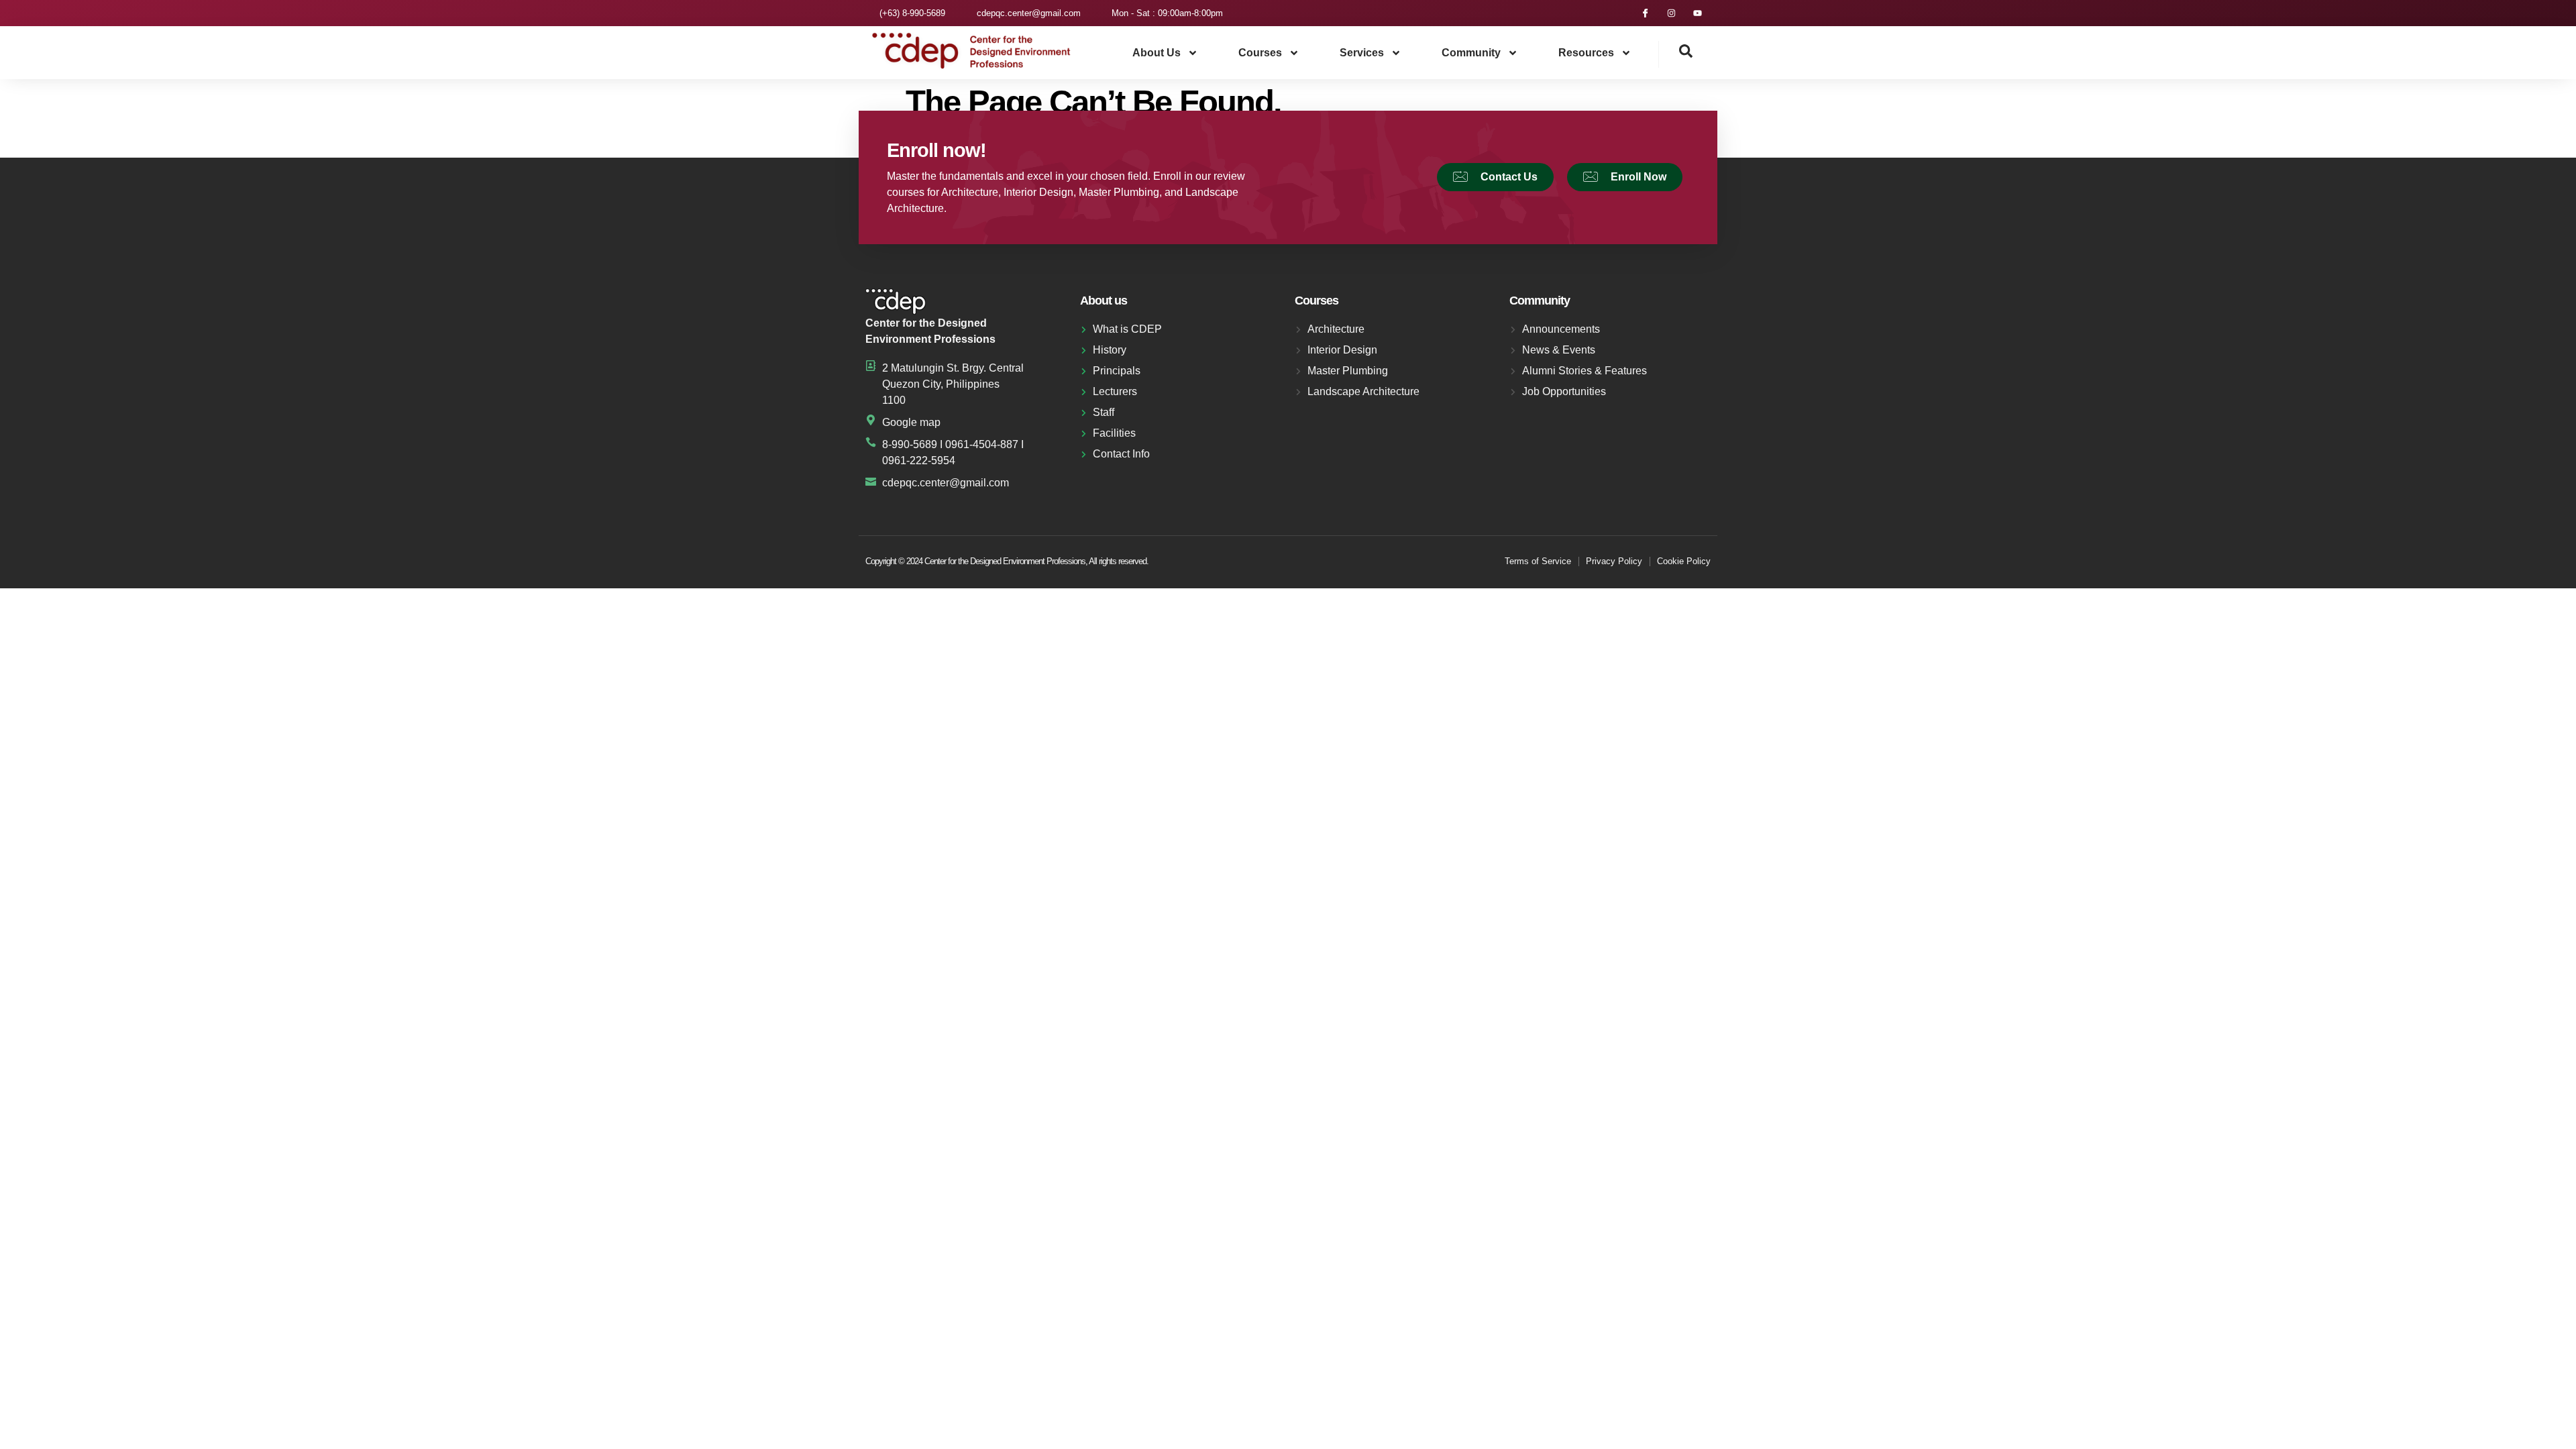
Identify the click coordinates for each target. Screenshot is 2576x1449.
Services (1362, 53)
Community (1471, 53)
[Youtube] (1698, 13)
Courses (1260, 53)
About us (1157, 53)
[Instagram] (1671, 13)
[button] (1676, 54)
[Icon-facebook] (1645, 13)
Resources (1586, 53)
